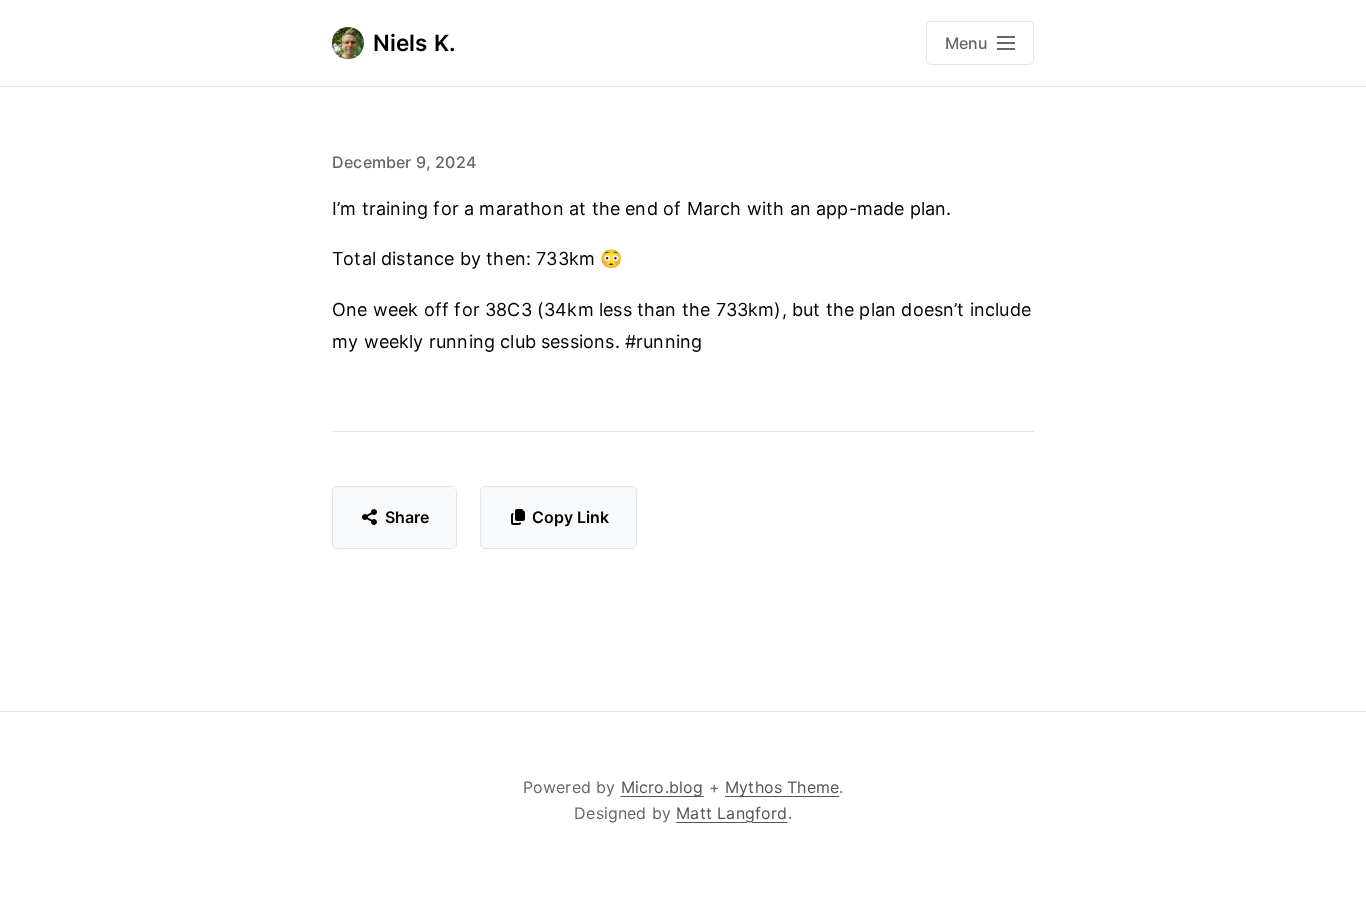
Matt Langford (731, 813)
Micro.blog (662, 787)
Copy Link (570, 517)
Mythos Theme (782, 787)
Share (407, 517)
